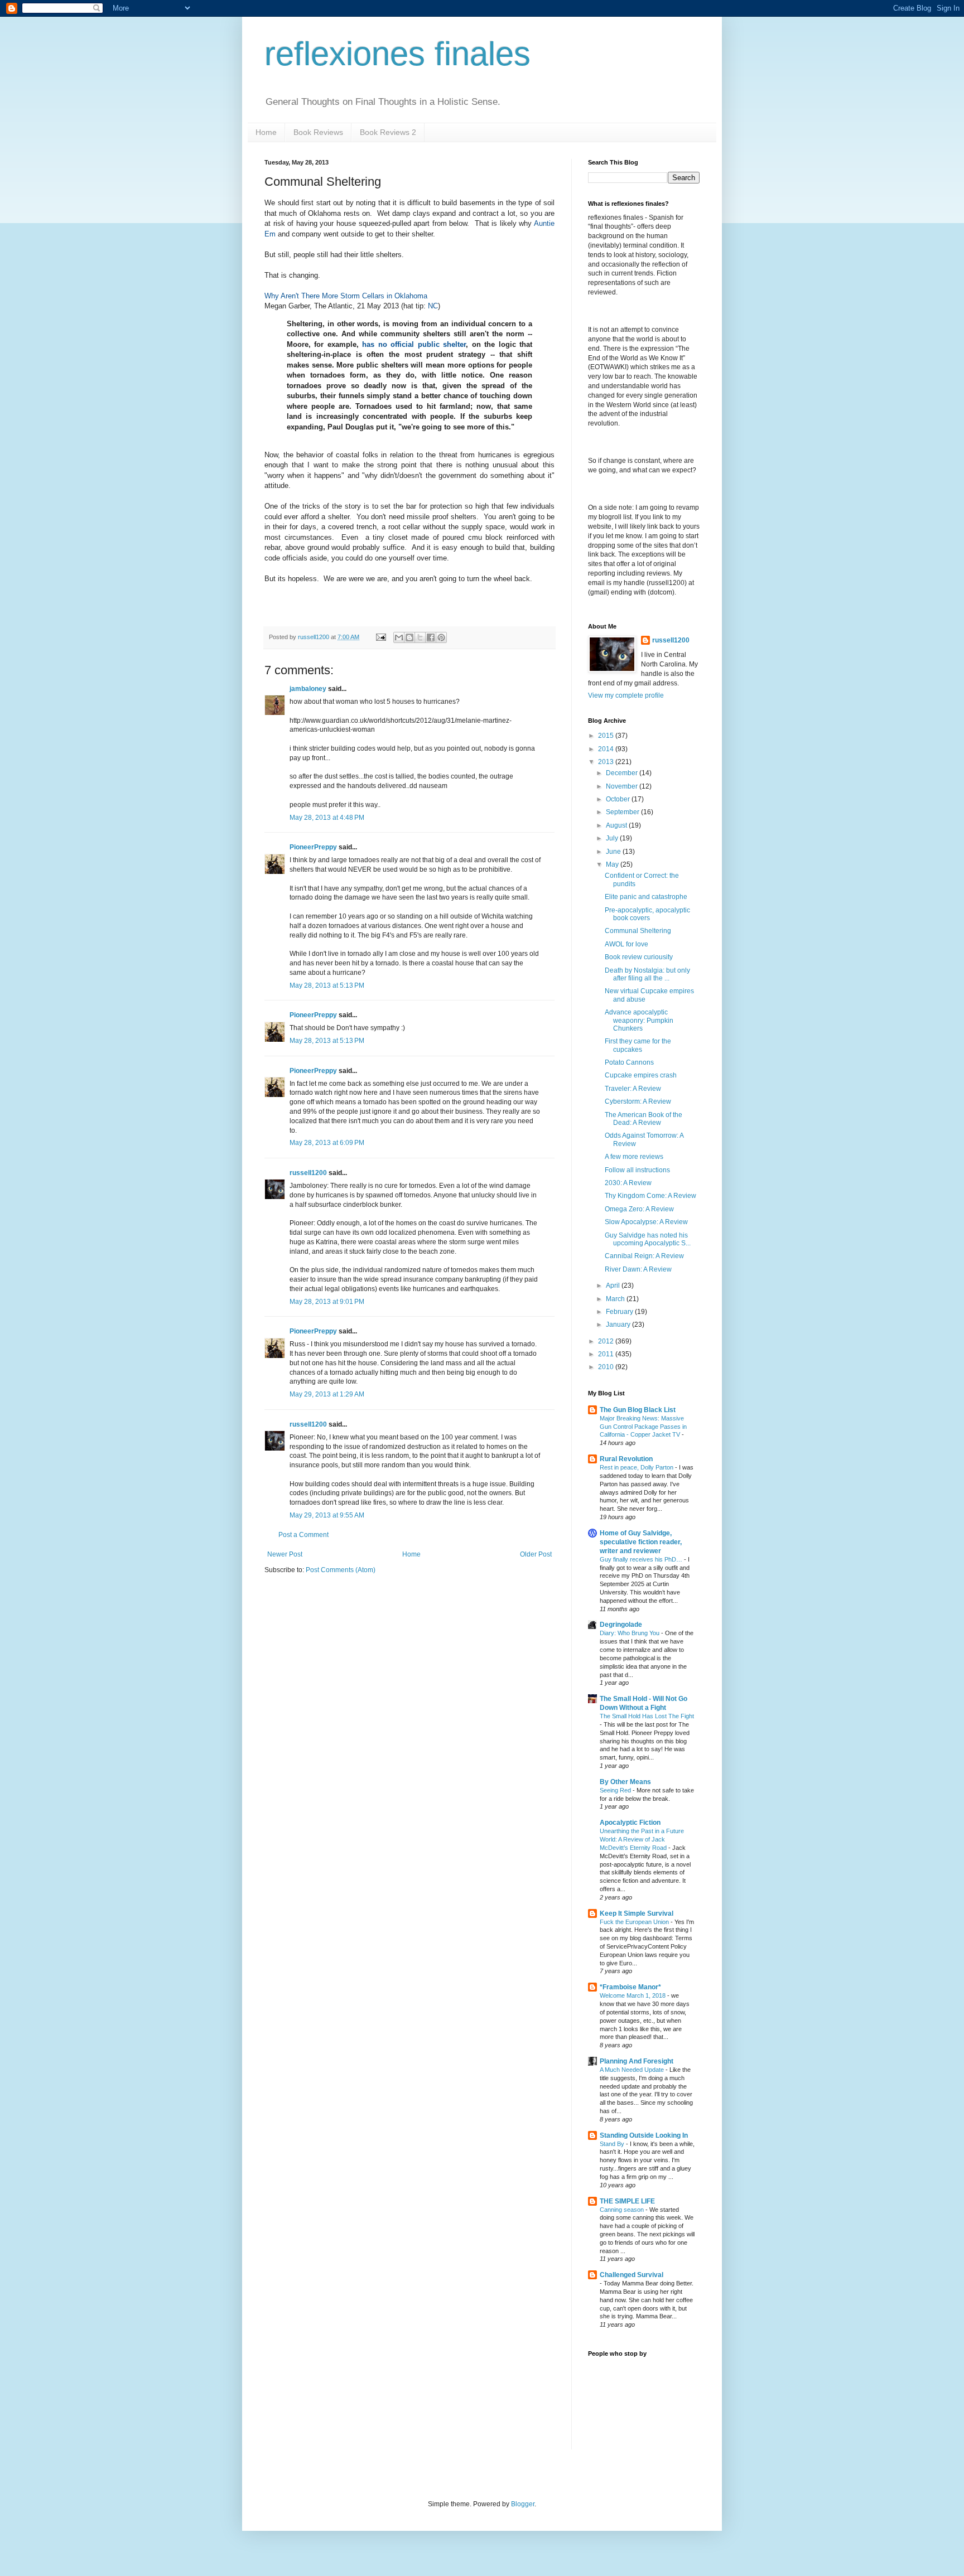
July (613, 838)
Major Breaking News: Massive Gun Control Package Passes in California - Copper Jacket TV (643, 1427)
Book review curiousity (639, 957)
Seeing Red (616, 1790)
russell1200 (308, 1173)
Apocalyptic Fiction (630, 1823)
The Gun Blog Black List (638, 1410)
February (620, 1312)
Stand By (613, 2144)
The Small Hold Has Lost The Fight (647, 1716)
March (616, 1299)
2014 (607, 749)
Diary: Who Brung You (630, 1633)
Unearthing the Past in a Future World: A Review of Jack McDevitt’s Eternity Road (642, 1839)
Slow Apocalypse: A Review (646, 1222)
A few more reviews (634, 1157)
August (617, 825)
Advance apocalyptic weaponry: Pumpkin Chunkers (639, 1020)
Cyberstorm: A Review (638, 1101)
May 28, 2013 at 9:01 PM (327, 1302)
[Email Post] (380, 637)
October (619, 799)
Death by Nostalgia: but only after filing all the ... (647, 974)
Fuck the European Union (635, 1922)
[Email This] (399, 637)
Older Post (536, 1554)
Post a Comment (303, 1535)
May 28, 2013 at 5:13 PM (327, 985)
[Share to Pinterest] (441, 637)
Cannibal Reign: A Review (644, 1256)
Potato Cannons (629, 1062)
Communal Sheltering (638, 931)
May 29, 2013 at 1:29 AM (327, 1394)
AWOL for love (626, 944)
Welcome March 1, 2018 (633, 1995)
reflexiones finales (397, 54)
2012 (607, 1341)
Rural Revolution (626, 1459)
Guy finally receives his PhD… (642, 1559)
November (623, 786)
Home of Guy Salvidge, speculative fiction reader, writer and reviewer (641, 1542)
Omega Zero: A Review (639, 1209)
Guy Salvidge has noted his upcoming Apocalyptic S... (648, 1239)
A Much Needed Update (633, 2070)
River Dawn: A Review (638, 1269)
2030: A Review (628, 1183)
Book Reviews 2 (388, 132)
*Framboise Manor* (630, 1987)
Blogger (523, 2504)
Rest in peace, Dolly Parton (637, 1467)
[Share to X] (420, 637)
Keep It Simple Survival (637, 1913)
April (614, 1285)
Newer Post (285, 1554)
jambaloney (308, 689)
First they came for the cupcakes (638, 1045)
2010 (607, 1367)
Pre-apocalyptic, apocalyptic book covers (647, 914)
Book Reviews (318, 132)
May (613, 864)
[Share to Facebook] (431, 637)
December (623, 773)
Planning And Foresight (637, 2061)
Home (266, 132)
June (614, 852)
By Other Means (625, 1782)
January (619, 1325)
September (623, 812)
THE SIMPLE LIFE (627, 2201)
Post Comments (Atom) (341, 1570)
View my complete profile (626, 695)
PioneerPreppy (313, 847)
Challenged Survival (632, 2275)
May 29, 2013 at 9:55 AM (327, 1515)
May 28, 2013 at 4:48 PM (327, 818)
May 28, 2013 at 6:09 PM (327, 1143)
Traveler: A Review (633, 1089)
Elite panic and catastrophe (646, 897)
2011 (607, 1354)
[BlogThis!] (409, 637)
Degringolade (621, 1625)
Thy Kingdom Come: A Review (650, 1196)
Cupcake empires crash (641, 1075)
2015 (607, 736)
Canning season (623, 2210)
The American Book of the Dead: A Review (644, 1119)
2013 (607, 762)
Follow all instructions (637, 1170)
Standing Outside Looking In (644, 2135)
